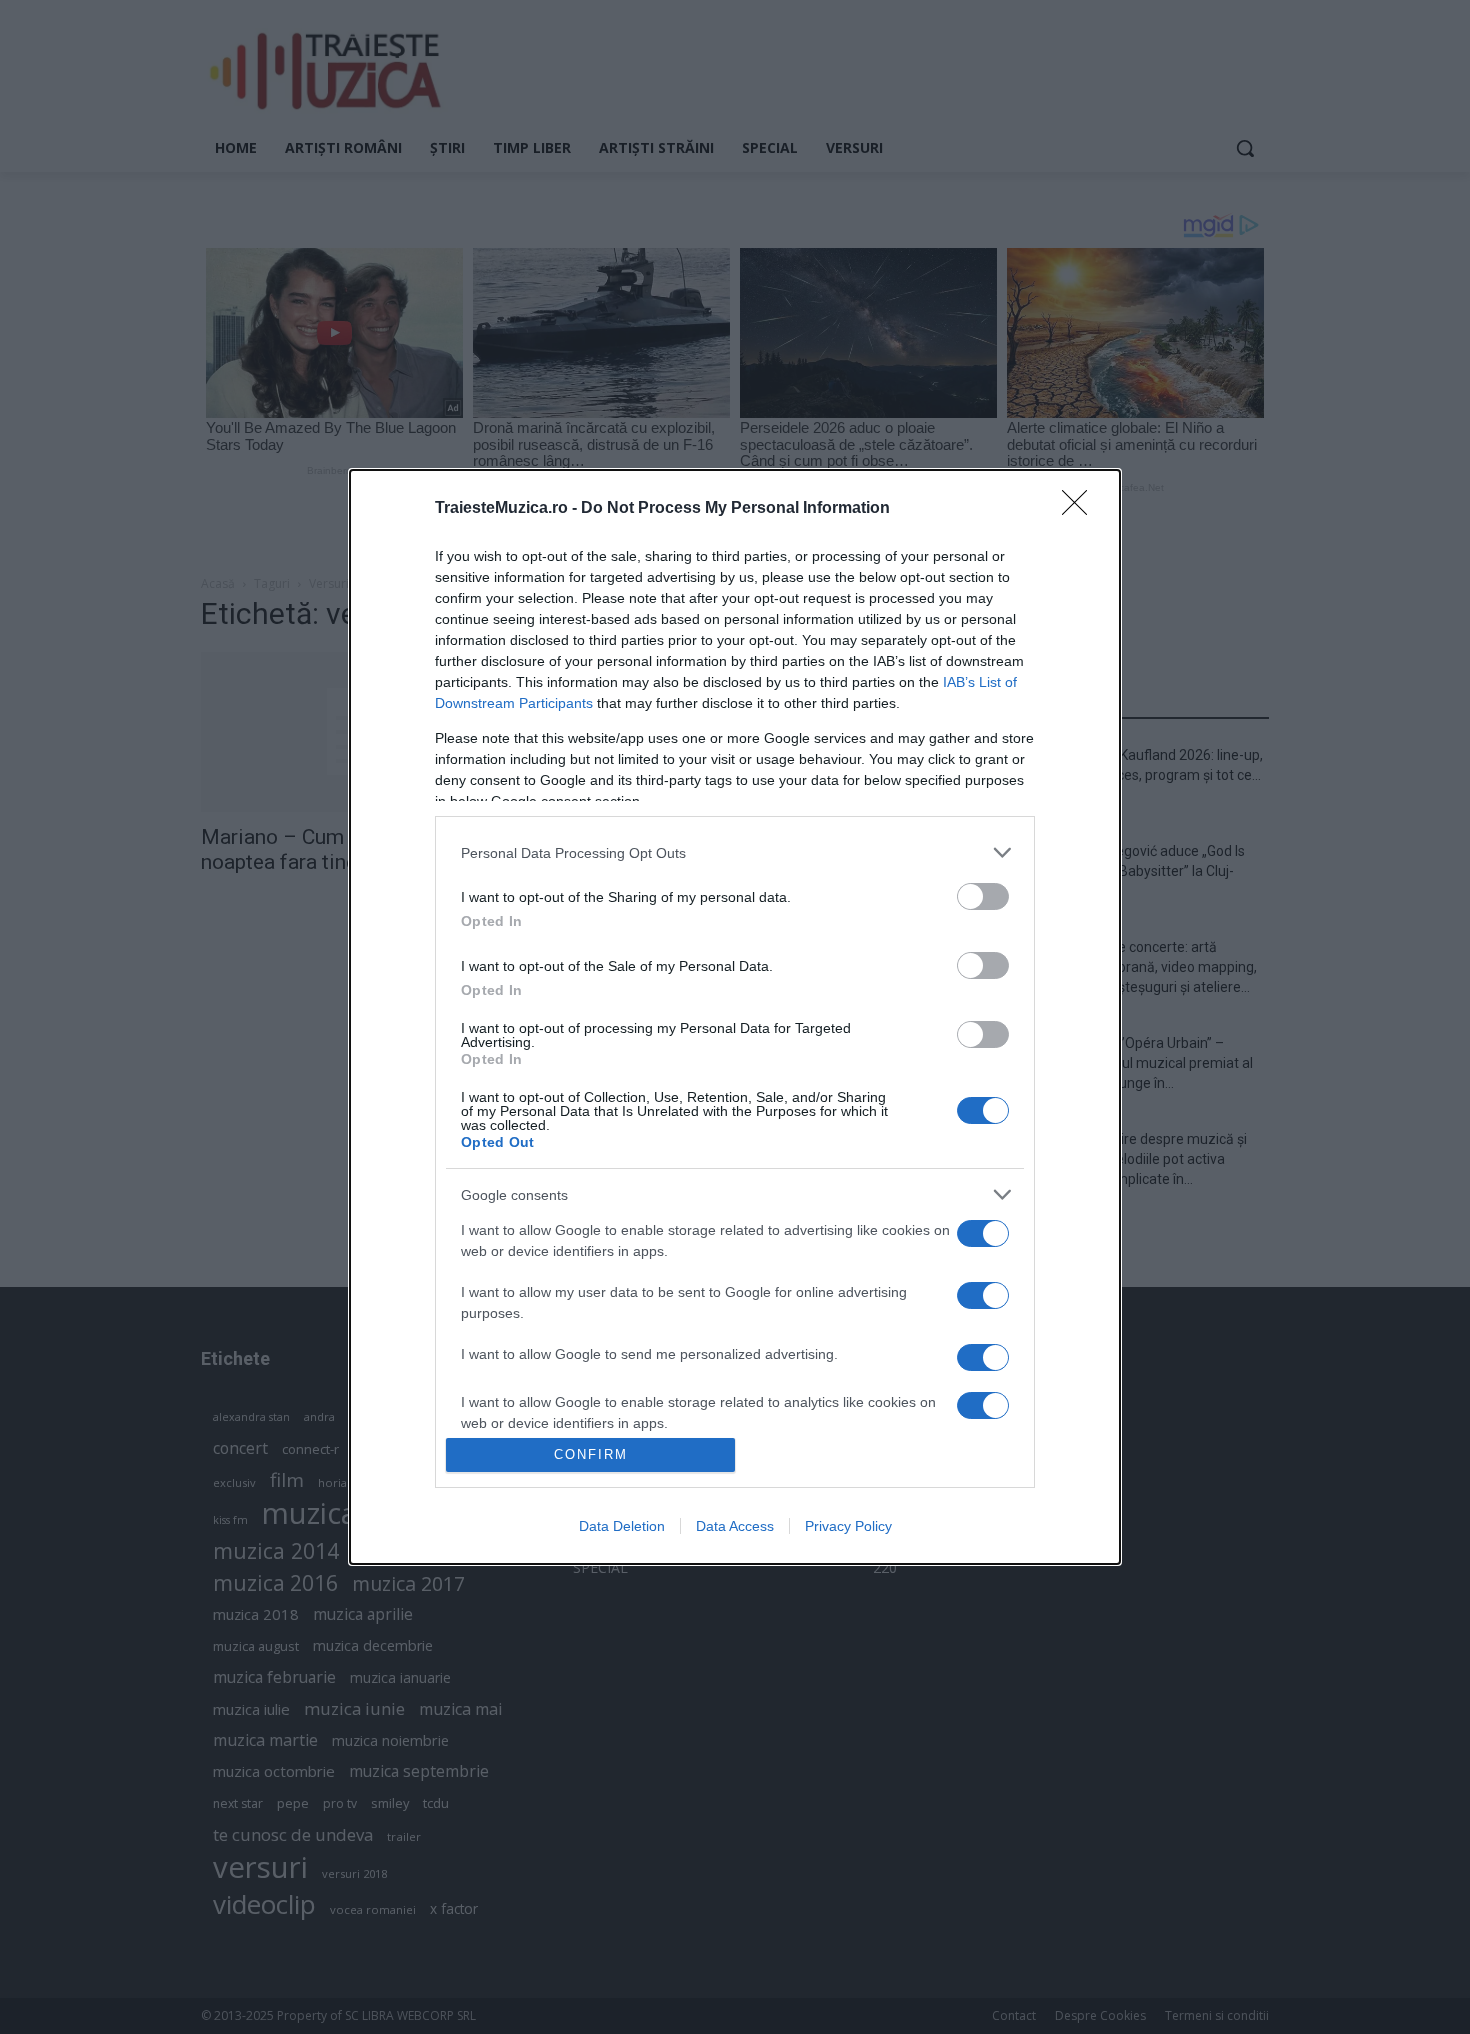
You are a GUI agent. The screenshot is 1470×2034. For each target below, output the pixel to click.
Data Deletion (622, 1526)
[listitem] (735, 852)
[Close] (1081, 509)
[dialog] (735, 1016)
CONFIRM (591, 1454)
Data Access (735, 1526)
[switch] (983, 896)
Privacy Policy (848, 1526)
